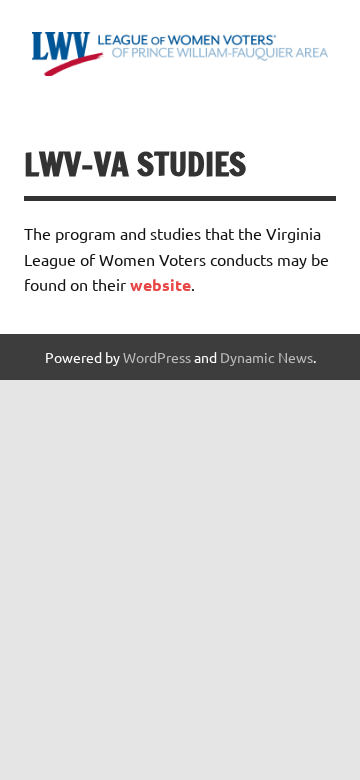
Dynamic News (266, 357)
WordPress (157, 357)
